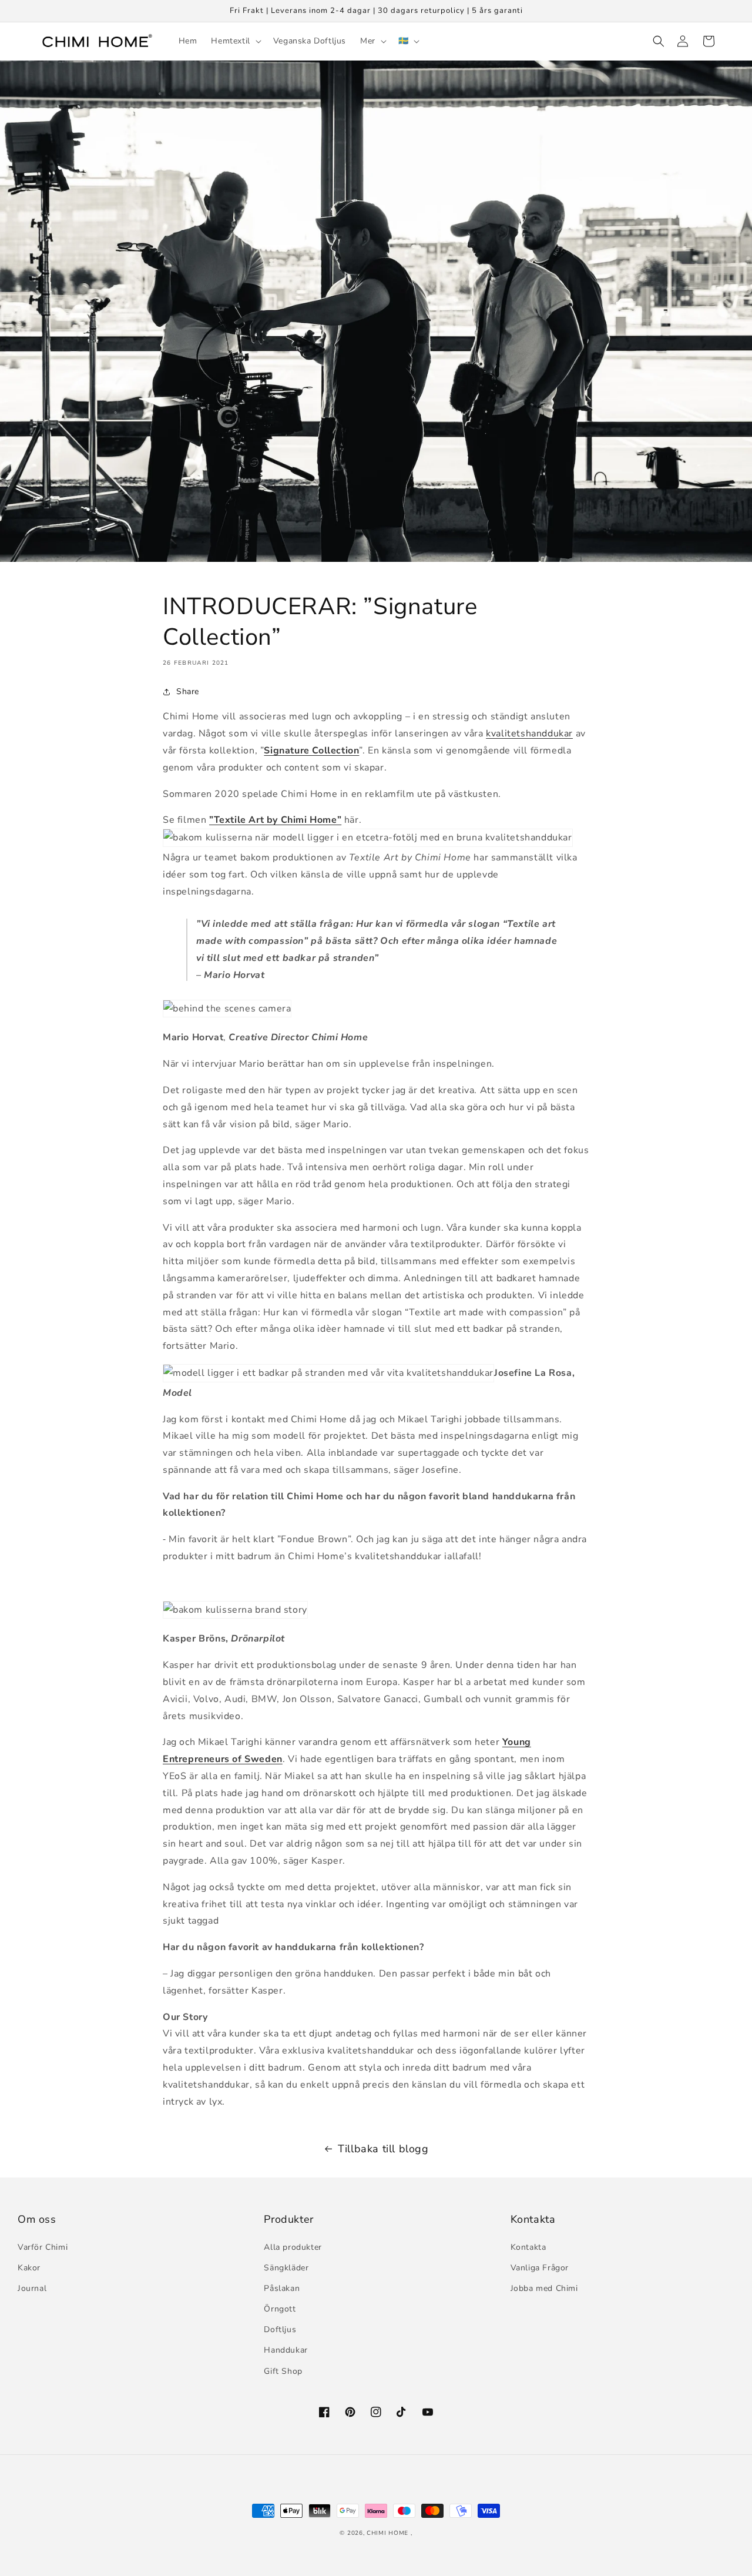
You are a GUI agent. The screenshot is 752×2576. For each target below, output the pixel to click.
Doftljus (280, 2329)
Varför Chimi (43, 2247)
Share (188, 691)
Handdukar (286, 2350)
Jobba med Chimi (544, 2288)
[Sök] (657, 41)
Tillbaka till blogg (383, 2149)
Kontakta (528, 2247)
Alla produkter (293, 2247)
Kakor (29, 2268)
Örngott (280, 2309)
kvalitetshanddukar (529, 733)
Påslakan (282, 2288)
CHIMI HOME (387, 2533)
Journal (32, 2288)
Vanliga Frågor (540, 2268)
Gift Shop (283, 2371)
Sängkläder (286, 2268)
